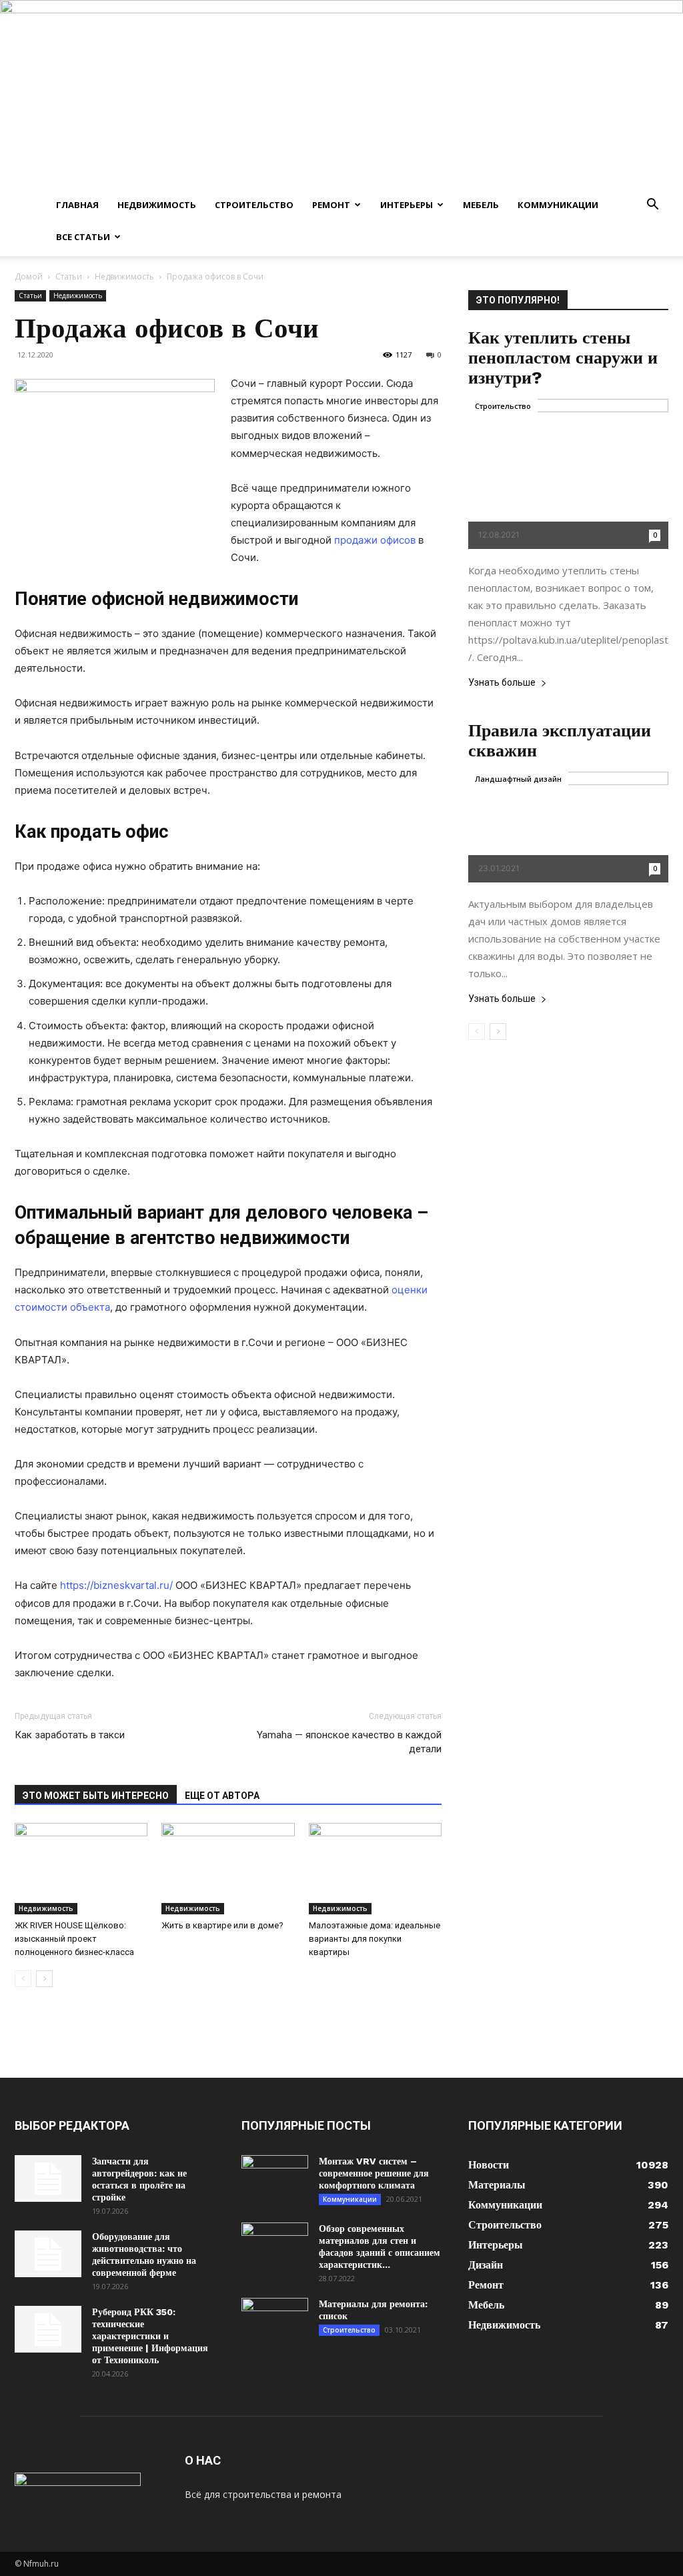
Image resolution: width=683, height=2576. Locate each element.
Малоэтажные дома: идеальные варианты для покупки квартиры (375, 1939)
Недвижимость (157, 205)
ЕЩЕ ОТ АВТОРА (222, 1796)
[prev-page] (23, 1979)
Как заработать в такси (70, 1735)
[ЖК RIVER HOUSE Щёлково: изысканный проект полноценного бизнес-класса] (81, 1869)
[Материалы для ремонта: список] (275, 2321)
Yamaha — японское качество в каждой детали (349, 1742)
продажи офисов (375, 540)
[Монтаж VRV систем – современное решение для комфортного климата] (275, 2178)
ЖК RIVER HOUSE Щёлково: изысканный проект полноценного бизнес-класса (74, 1939)
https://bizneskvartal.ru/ (116, 1585)
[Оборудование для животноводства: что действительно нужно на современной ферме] (48, 2254)
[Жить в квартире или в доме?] (228, 1869)
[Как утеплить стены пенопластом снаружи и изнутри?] (568, 474)
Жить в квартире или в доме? (222, 1925)
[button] (652, 206)
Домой (29, 276)
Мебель (481, 205)
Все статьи (83, 237)
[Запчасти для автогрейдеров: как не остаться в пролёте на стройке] (48, 2178)
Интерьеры (407, 205)
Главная (77, 205)
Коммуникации (558, 205)
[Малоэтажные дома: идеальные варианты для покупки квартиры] (375, 1869)
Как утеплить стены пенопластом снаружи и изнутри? (563, 358)
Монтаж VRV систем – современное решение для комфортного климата (374, 2173)
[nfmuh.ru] (341, 94)
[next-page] (44, 1979)
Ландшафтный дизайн (518, 779)
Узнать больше (502, 683)
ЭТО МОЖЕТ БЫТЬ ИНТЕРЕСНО (96, 1796)
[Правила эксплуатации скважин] (568, 827)
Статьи (69, 276)
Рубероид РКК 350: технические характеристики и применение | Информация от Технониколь (150, 2336)
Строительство (254, 205)
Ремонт (331, 205)
